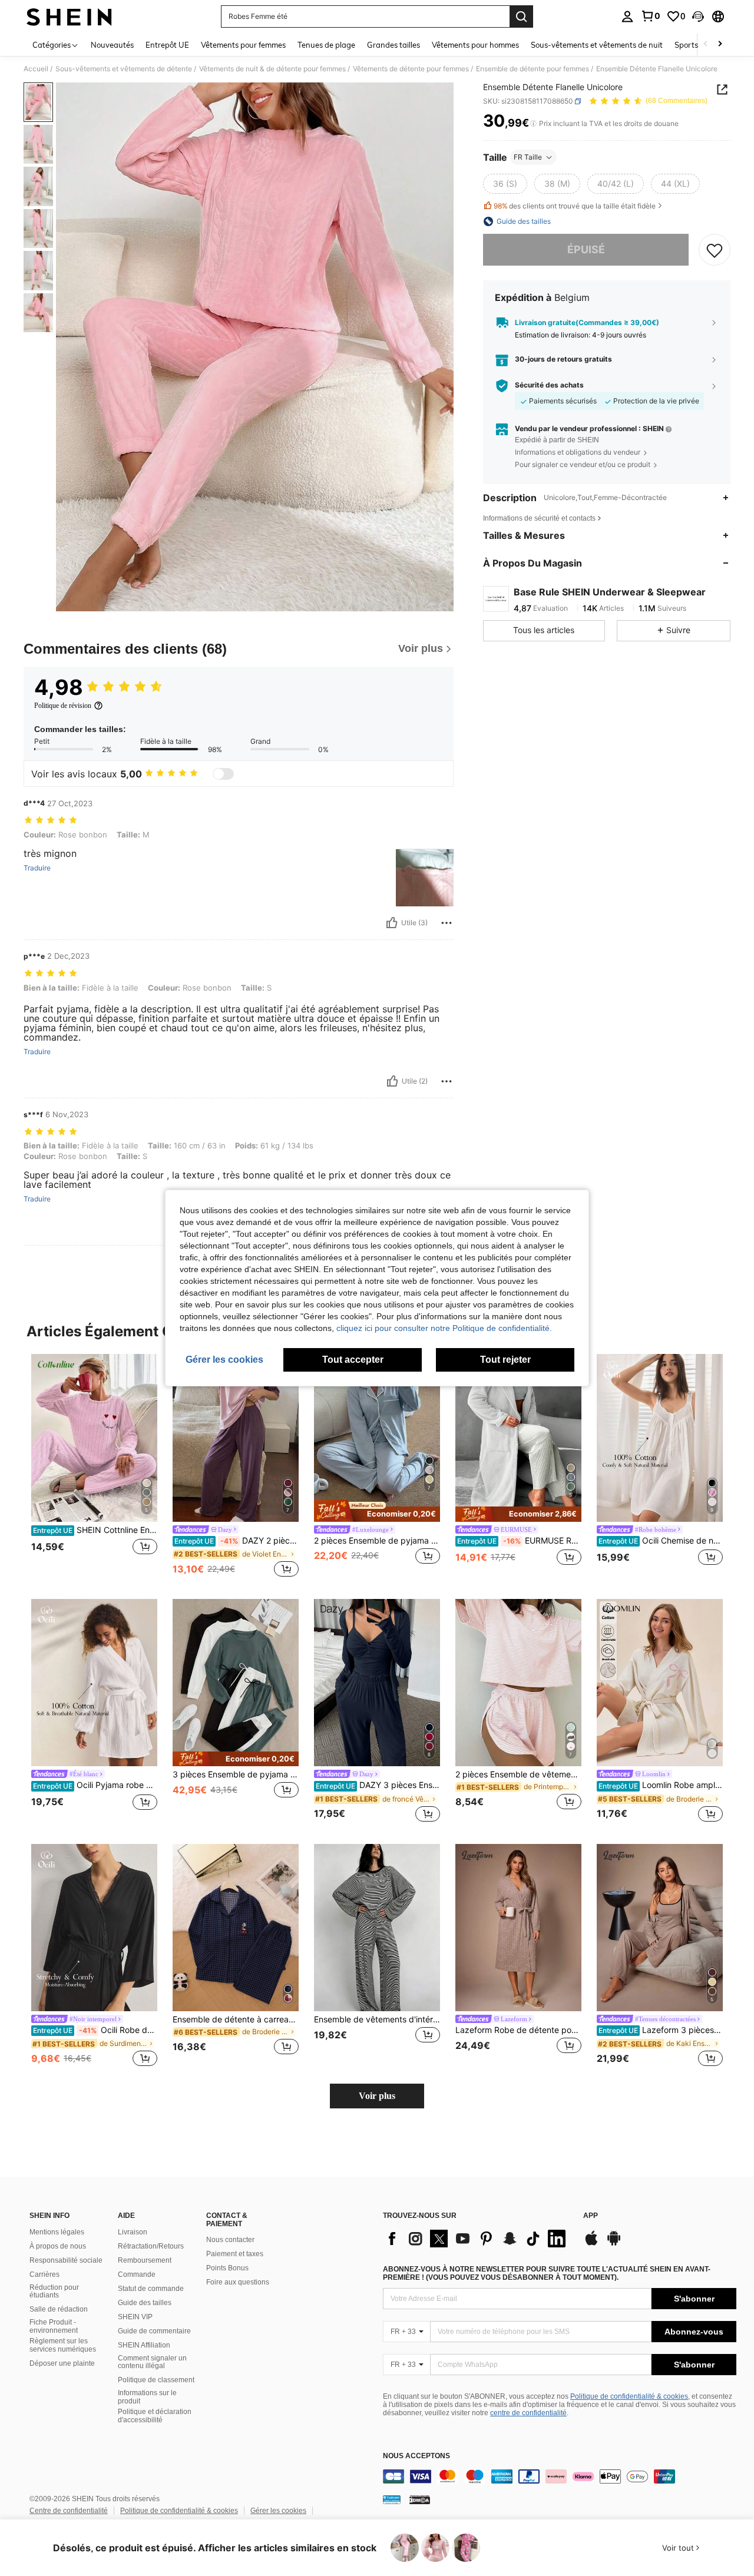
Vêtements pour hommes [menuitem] (475, 45)
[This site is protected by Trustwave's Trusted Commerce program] (392, 2499)
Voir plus (377, 2096)
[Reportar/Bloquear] (447, 923)
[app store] (591, 2244)
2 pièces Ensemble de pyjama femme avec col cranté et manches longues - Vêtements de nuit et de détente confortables (377, 1541)
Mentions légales (57, 2232)
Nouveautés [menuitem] (112, 45)
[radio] (505, 184)
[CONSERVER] (715, 250)
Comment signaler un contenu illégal (152, 2362)
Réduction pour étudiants (54, 2292)
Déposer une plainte (62, 2363)
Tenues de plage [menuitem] (326, 45)
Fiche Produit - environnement (54, 2326)
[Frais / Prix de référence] (533, 124)
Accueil (36, 69)
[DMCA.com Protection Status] (420, 2499)
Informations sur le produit (147, 2397)
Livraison (133, 2232)
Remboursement (145, 2260)
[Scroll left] (706, 44)
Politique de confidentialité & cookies (629, 2396)
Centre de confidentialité (69, 2511)
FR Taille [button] (528, 157)
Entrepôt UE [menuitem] (167, 45)
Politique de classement (156, 2380)
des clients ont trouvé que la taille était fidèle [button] (575, 206)
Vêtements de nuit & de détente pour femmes (272, 69)
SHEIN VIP (135, 2317)
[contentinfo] (560, 2476)
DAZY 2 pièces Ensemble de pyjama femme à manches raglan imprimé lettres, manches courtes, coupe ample (237, 1541)
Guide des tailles (145, 2303)
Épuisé (586, 249)
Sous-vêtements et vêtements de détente (124, 69)
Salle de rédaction (59, 2309)
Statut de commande (151, 2289)
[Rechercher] (521, 16)
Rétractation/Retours (151, 2246)
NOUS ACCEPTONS (416, 2456)
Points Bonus (227, 2268)
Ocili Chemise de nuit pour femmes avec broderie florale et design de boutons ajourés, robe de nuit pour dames (661, 1541)
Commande (137, 2274)
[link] (650, 16)
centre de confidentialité (528, 2413)
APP (591, 2216)
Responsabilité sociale (66, 2260)
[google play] (614, 2244)
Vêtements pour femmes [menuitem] (243, 45)
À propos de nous (58, 2246)
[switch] (223, 774)
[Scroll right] (720, 44)
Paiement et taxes (235, 2254)
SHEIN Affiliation (144, 2345)
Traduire (37, 868)
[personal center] (627, 16)
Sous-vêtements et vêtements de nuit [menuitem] (597, 45)
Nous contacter (230, 2240)
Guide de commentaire (154, 2331)
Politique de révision (63, 706)
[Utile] (392, 923)
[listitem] (94, 1467)
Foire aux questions (238, 2282)
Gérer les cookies (278, 2511)
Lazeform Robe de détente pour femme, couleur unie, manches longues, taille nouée (518, 2030)
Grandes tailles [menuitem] (393, 45)
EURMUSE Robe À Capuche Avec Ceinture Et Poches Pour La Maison (519, 1541)
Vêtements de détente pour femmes (411, 69)
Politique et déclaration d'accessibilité (155, 2416)
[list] (477, 2239)
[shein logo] (69, 16)
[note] (377, 1511)
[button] (698, 16)
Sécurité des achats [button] (549, 385)
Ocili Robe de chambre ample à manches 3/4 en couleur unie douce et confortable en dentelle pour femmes (95, 2030)
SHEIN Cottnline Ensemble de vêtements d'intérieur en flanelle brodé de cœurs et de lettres (95, 1530)
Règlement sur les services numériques (63, 2345)
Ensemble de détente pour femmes (533, 69)
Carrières (44, 2274)
